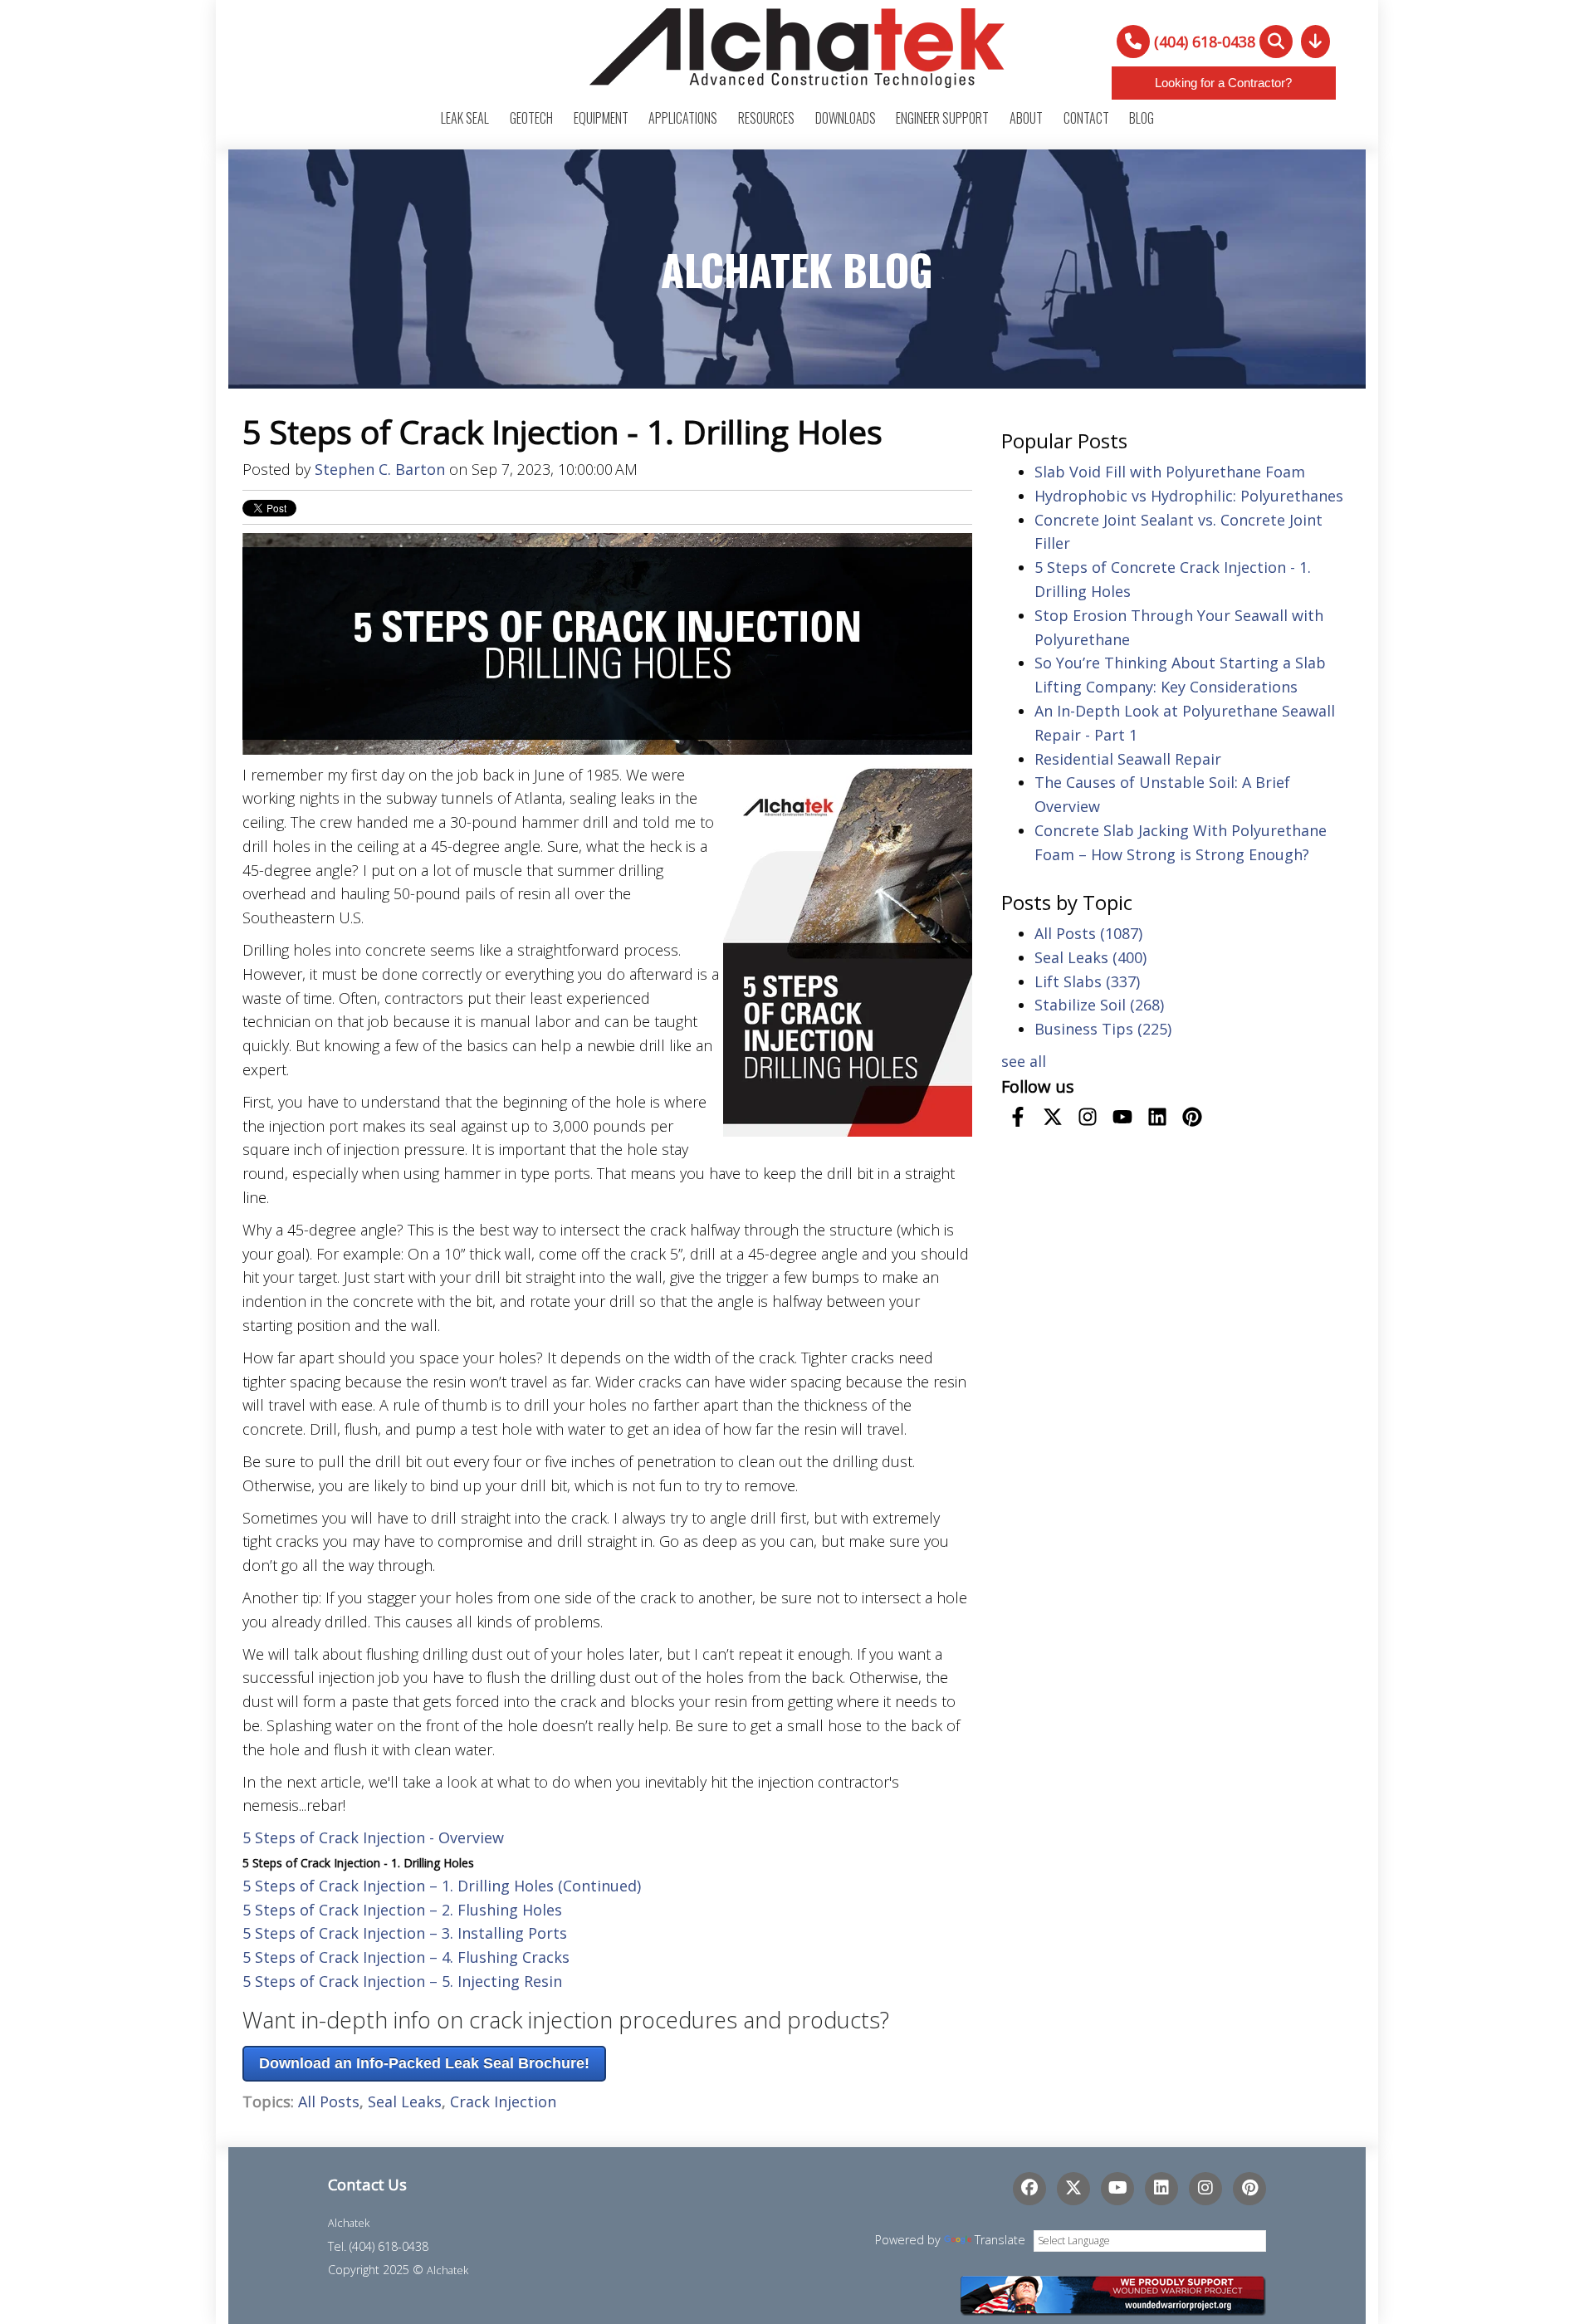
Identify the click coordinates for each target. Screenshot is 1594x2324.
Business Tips (1103, 1029)
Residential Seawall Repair (1128, 759)
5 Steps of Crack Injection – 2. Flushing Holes (402, 1910)
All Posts (329, 2101)
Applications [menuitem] (683, 118)
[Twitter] (1073, 2189)
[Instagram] (1205, 2189)
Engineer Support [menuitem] (942, 118)
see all (1024, 1061)
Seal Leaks (405, 2101)
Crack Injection (503, 2101)
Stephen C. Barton (380, 469)
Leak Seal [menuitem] (465, 118)
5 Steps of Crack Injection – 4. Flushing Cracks (406, 1957)
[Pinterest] (1249, 2189)
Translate (1000, 2240)
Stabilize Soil (1099, 1005)
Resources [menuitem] (766, 118)
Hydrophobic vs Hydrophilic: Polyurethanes (1189, 496)
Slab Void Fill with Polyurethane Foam (1170, 472)
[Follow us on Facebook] (1018, 1117)
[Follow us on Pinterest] (1192, 1117)
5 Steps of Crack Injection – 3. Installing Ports (405, 1933)
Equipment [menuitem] (601, 118)
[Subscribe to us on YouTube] (1122, 1117)
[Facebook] (1029, 2189)
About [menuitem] (1026, 118)
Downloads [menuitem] (846, 118)
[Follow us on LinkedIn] (1157, 1117)
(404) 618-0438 (1205, 42)
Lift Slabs (1087, 981)
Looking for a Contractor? (1223, 83)
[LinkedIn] (1161, 2189)
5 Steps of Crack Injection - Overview (373, 1837)
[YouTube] (1117, 2189)
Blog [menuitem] (1142, 118)
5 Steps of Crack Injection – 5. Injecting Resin (402, 1981)
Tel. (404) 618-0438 (378, 2246)
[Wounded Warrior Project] (1112, 2293)
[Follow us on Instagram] (1088, 1117)
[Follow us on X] (1053, 1117)
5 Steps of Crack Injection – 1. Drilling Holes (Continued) (442, 1886)
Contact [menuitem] (1086, 118)
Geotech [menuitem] (531, 118)
